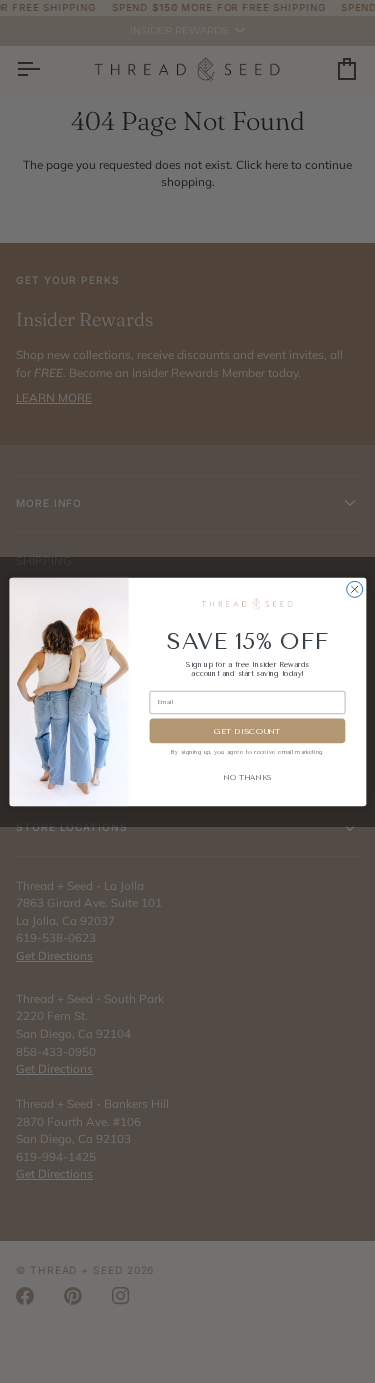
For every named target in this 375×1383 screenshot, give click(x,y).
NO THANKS (247, 776)
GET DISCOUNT (247, 730)
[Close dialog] (354, 589)
